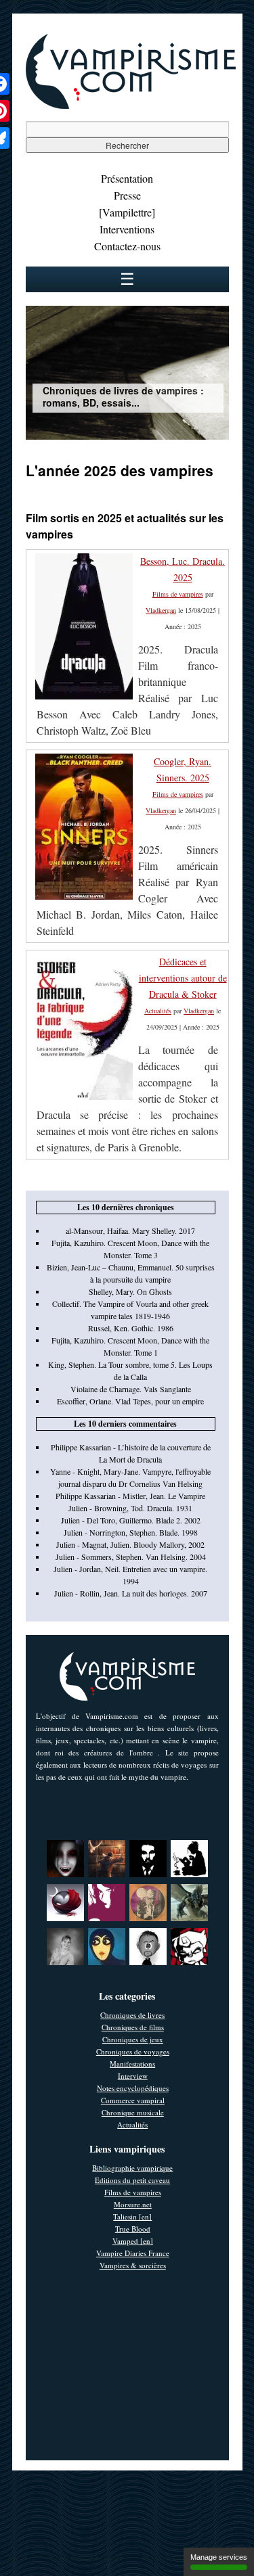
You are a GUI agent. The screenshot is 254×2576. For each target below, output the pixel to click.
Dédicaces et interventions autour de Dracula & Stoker (183, 978)
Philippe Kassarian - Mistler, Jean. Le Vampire (130, 1496)
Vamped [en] (133, 2241)
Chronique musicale (133, 2112)
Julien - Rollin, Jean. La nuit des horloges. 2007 (131, 1593)
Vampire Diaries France (133, 2253)
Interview (133, 2076)
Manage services (219, 2557)
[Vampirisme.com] (131, 106)
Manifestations (132, 2064)
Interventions (127, 229)
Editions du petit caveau (132, 2180)
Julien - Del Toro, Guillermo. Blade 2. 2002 (131, 1520)
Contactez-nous (127, 246)
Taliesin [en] (132, 2216)
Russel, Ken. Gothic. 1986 (131, 1328)
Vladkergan (161, 610)
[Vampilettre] (127, 212)
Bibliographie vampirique (132, 2168)
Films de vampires (178, 594)
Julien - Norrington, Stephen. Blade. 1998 (131, 1532)
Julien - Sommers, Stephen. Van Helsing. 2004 (131, 1557)
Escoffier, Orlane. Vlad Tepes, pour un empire (130, 1401)
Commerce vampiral (133, 2100)
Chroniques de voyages (133, 2051)
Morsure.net (133, 2204)
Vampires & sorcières (133, 2265)
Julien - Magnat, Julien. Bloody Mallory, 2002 (130, 1544)
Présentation (127, 178)
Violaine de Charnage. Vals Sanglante (131, 1389)
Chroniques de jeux (133, 2039)
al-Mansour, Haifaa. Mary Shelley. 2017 (130, 1230)
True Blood (133, 2229)
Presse (127, 195)
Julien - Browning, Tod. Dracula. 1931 (130, 1508)
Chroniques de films (133, 2027)
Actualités (158, 1011)
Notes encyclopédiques (133, 2088)
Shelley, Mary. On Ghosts (130, 1291)
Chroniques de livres (132, 2015)
